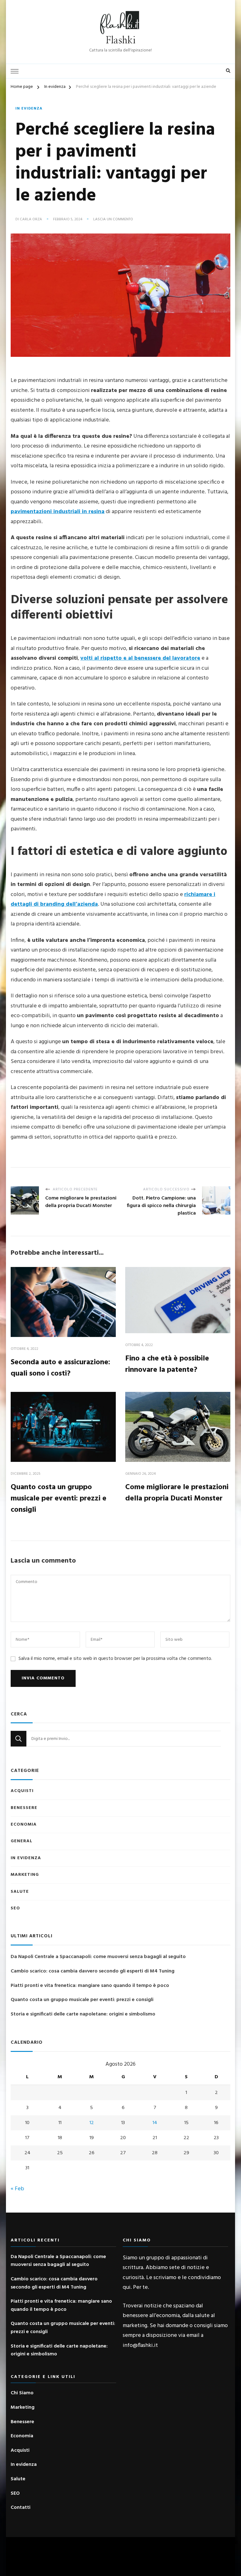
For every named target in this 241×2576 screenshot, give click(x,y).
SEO (15, 1908)
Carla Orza (31, 220)
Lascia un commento (113, 220)
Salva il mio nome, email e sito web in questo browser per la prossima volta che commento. (115, 1659)
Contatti (21, 2508)
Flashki (121, 40)
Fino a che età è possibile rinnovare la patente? (167, 1364)
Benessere (24, 1808)
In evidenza (29, 109)
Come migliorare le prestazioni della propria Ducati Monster (177, 1493)
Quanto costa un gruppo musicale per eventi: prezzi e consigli (59, 1499)
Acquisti (22, 1791)
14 (155, 2123)
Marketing (25, 1875)
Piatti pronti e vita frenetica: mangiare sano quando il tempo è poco (90, 1986)
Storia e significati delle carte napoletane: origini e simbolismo (83, 2014)
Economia (24, 1825)
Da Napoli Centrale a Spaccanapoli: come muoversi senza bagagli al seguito (98, 1957)
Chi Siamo (22, 2393)
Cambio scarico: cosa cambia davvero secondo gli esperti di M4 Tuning (93, 1971)
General (21, 1841)
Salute (20, 1892)
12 (92, 2123)
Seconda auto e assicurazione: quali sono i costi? (60, 1368)
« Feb (17, 2189)
